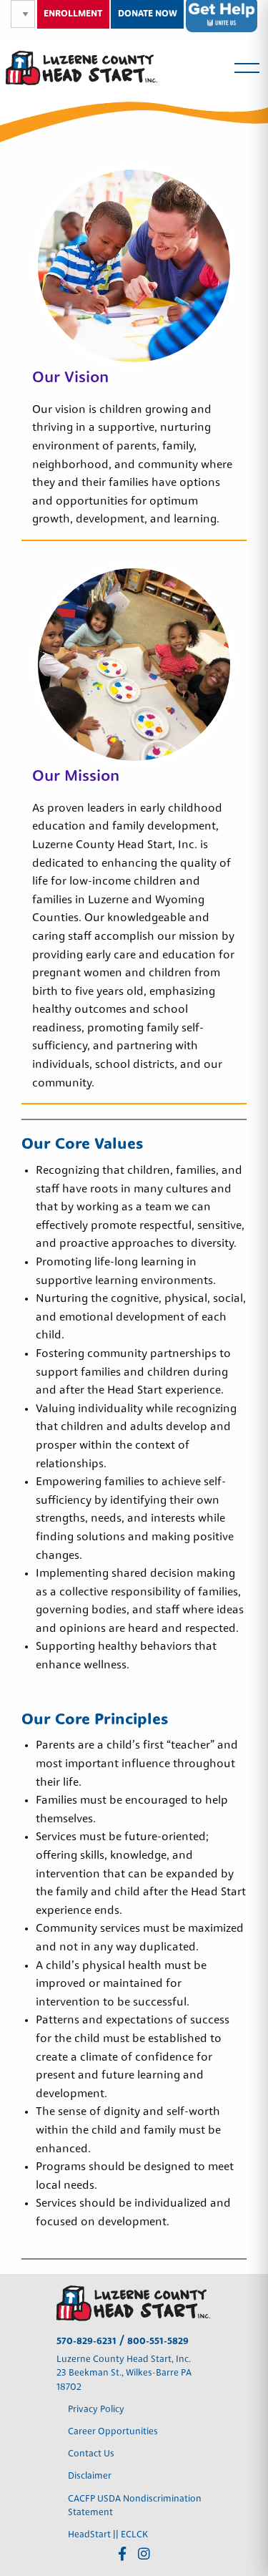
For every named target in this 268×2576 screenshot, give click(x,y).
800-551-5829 (158, 2342)
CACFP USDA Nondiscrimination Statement (135, 2506)
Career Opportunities (113, 2432)
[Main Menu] (247, 68)
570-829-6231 (86, 2342)
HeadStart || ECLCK (108, 2535)
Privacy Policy (97, 2410)
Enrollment (73, 14)
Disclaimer (90, 2476)
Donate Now (148, 14)
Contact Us (91, 2454)
